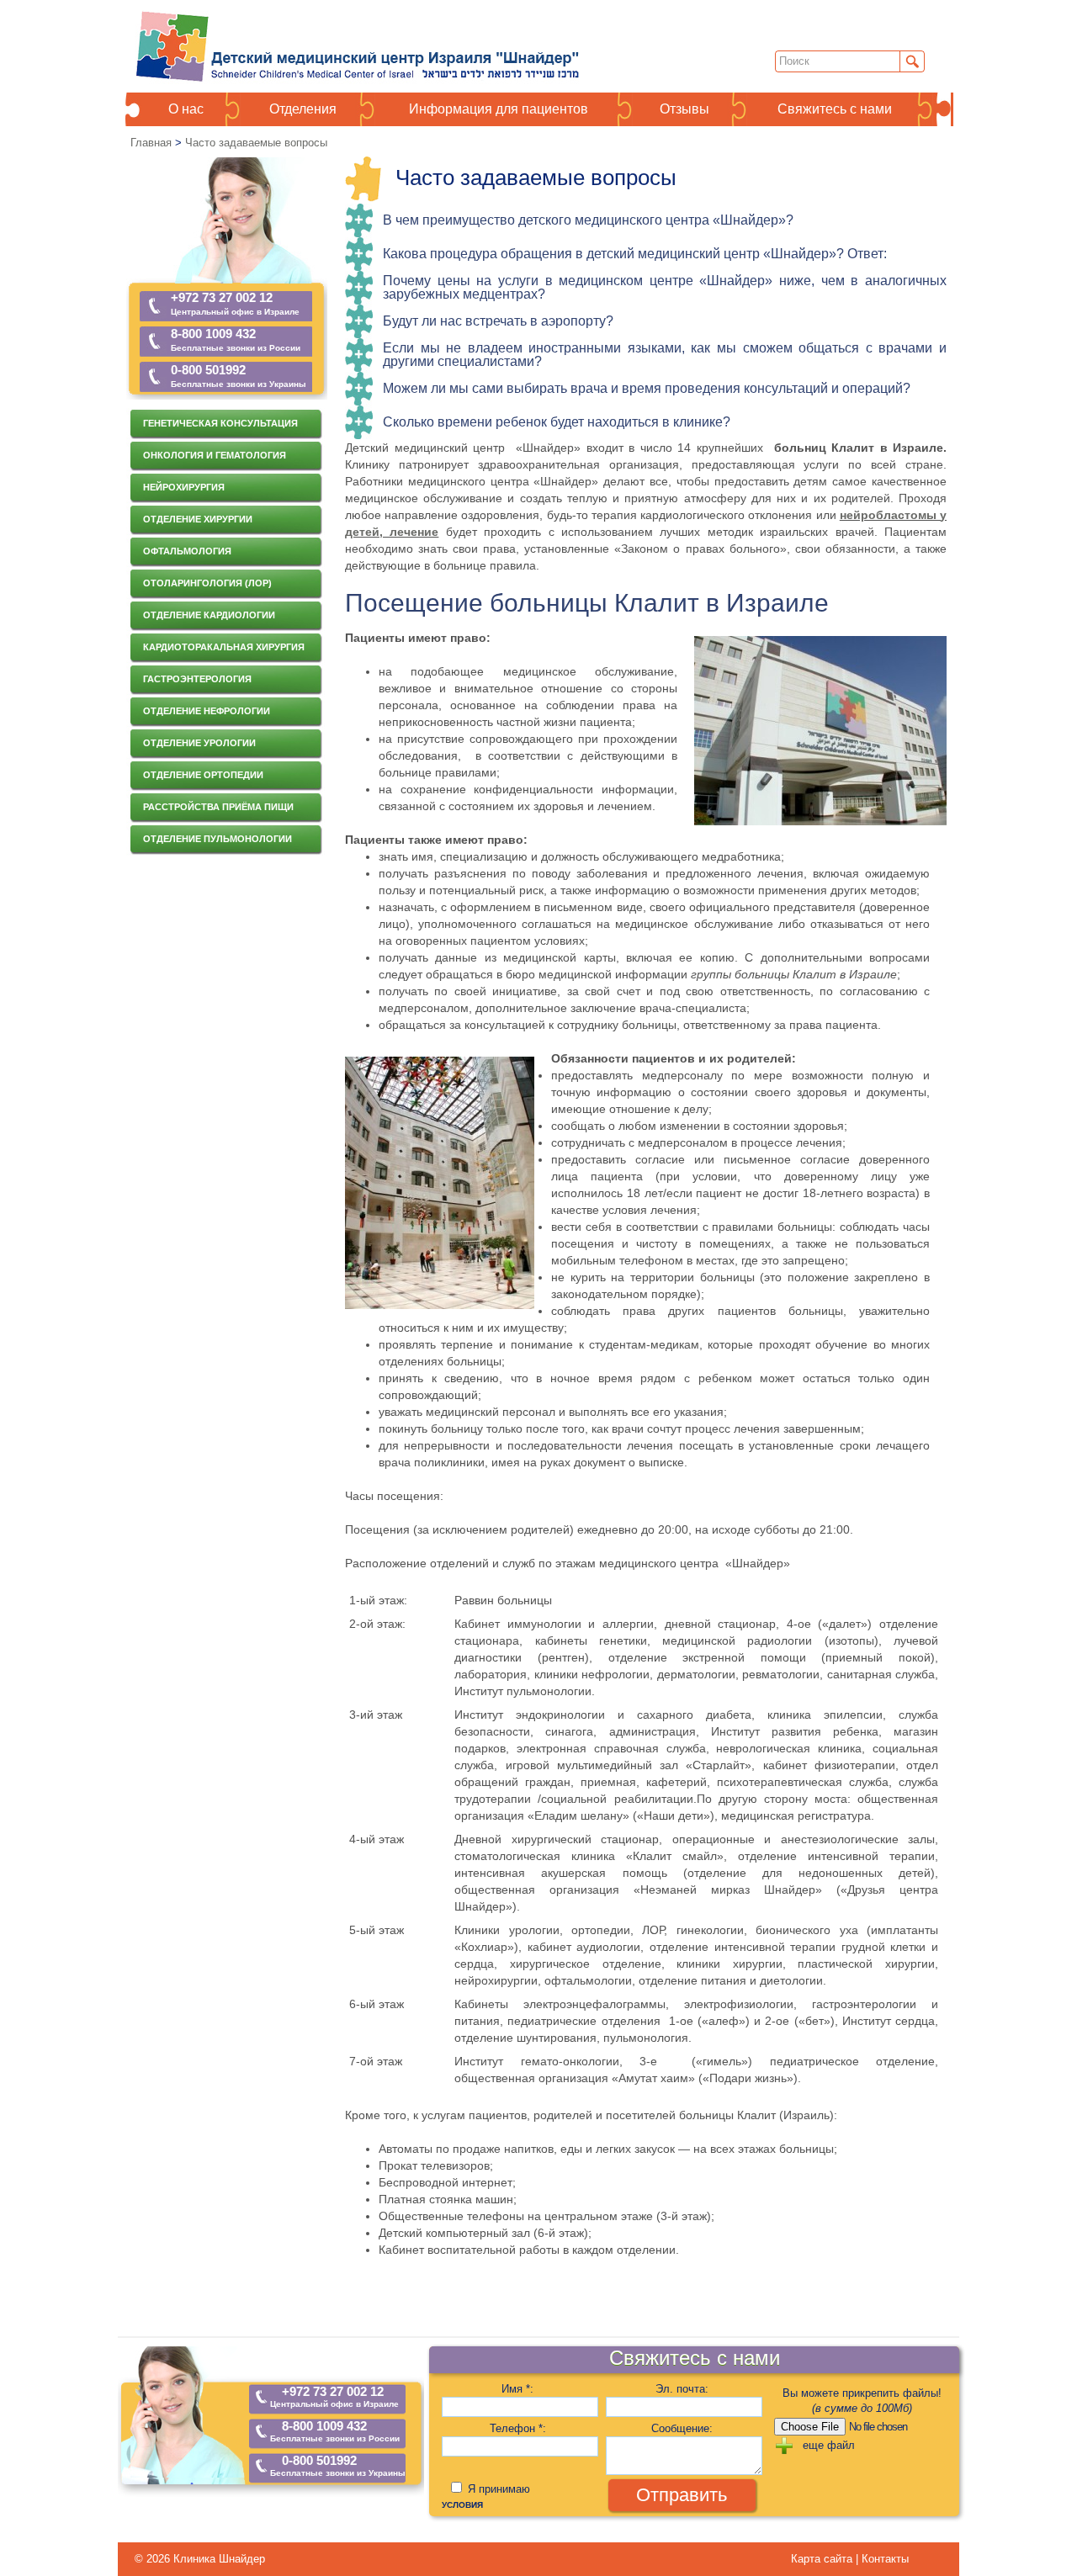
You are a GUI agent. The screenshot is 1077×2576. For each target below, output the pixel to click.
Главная (151, 143)
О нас (186, 109)
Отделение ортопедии (203, 775)
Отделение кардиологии (209, 615)
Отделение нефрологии (207, 711)
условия (462, 2505)
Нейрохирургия (184, 487)
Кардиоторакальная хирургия (224, 647)
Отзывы (684, 109)
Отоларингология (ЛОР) (207, 583)
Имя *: (517, 2389)
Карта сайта (823, 2559)
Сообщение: (682, 2428)
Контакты (885, 2559)
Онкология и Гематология (215, 455)
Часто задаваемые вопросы (256, 143)
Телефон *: (518, 2428)
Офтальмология (187, 551)
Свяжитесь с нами (835, 109)
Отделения (303, 109)
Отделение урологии (199, 743)
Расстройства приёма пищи (218, 807)
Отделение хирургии (198, 519)
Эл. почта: (682, 2389)
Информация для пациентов (499, 109)
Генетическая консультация (220, 423)
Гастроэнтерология (197, 679)
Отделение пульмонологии (218, 839)
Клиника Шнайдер (219, 2559)
